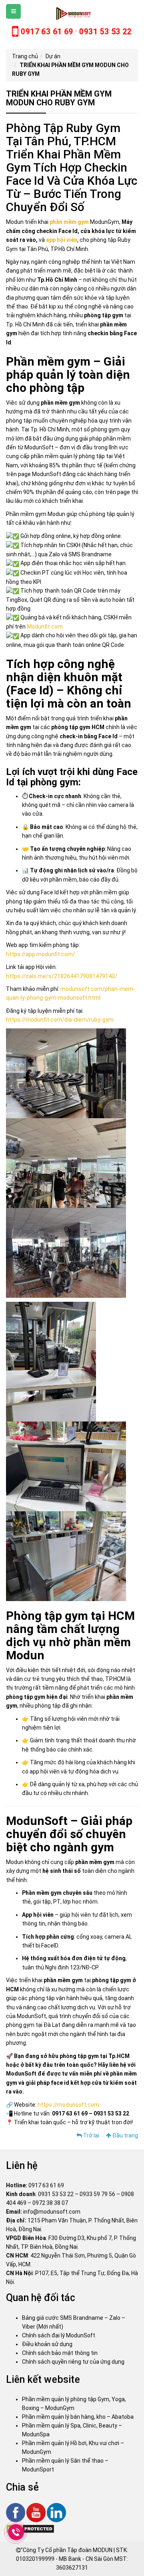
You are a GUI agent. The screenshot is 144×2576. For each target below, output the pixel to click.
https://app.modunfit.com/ (41, 954)
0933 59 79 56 (97, 2194)
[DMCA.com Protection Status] (30, 2529)
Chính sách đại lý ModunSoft (59, 2335)
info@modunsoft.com (52, 2212)
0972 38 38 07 (50, 2203)
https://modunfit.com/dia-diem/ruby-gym (60, 1020)
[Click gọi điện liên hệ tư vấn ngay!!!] (16, 2532)
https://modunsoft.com (68, 2105)
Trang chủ (25, 56)
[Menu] (13, 11)
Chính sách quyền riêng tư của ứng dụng (73, 2362)
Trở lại (91, 2135)
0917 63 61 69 (46, 2185)
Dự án (53, 56)
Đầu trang (125, 2135)
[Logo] (72, 14)
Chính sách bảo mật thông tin (60, 2353)
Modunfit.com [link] (45, 627)
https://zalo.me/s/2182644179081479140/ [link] (62, 976)
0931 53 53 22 (56, 2194)
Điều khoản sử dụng (47, 2344)
